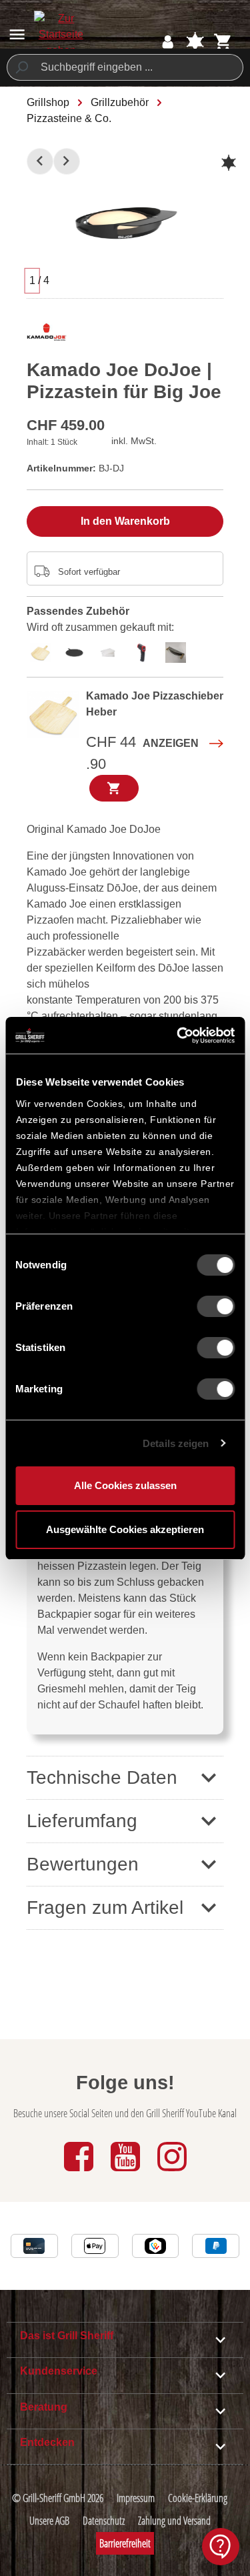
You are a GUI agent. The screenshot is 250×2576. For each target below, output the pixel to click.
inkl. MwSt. (134, 441)
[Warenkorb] (223, 42)
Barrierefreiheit (125, 2543)
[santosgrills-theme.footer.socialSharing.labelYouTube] (127, 2172)
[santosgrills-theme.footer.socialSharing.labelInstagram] (172, 2172)
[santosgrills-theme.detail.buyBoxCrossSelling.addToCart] (114, 788)
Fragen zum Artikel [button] (105, 1907)
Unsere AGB (49, 2521)
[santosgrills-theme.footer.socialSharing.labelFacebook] (80, 2172)
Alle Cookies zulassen (125, 1485)
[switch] (216, 1306)
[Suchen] (21, 67)
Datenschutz (104, 2521)
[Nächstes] (67, 161)
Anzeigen (171, 743)
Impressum (136, 2498)
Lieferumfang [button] (82, 1821)
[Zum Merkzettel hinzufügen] (229, 163)
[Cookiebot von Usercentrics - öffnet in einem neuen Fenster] (178, 1036)
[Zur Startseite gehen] (61, 35)
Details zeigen (176, 1443)
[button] (125, 1864)
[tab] (44, 651)
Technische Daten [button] (102, 1777)
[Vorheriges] (40, 161)
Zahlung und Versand (174, 2521)
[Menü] (17, 34)
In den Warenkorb (125, 521)
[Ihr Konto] (168, 42)
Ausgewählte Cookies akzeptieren (125, 1529)
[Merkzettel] (195, 42)
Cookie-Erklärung (198, 2498)
